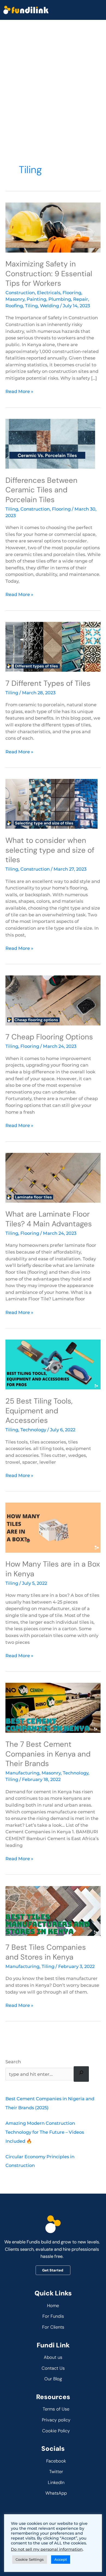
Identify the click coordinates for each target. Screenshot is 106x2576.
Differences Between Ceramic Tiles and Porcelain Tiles (41, 490)
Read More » (19, 391)
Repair (81, 299)
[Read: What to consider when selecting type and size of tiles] (53, 803)
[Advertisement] (53, 76)
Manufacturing (22, 1773)
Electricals (49, 293)
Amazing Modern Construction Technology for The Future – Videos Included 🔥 (45, 2132)
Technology (33, 1430)
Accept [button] (61, 2559)
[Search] (81, 2074)
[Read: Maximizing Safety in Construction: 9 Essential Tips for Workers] (53, 227)
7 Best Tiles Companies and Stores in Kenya (46, 1952)
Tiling (31, 306)
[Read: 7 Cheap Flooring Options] (53, 1000)
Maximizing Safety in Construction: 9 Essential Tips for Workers (49, 274)
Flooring (72, 293)
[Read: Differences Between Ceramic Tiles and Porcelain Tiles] (53, 443)
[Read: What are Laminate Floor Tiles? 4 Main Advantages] (53, 1177)
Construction (20, 293)
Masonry (15, 299)
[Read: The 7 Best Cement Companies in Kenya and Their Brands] (53, 1707)
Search (13, 2062)
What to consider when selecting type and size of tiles (50, 850)
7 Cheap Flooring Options (49, 1037)
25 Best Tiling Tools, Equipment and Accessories (39, 1411)
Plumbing (60, 299)
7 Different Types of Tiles (48, 683)
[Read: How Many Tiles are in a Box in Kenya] (53, 1527)
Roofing (14, 306)
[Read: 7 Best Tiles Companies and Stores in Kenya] (53, 1910)
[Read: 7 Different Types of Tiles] (53, 646)
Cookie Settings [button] (30, 2559)
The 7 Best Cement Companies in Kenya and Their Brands (48, 1754)
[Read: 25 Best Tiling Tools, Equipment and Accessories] (53, 1364)
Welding (49, 306)
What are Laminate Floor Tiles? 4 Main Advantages (49, 1219)
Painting (36, 299)
